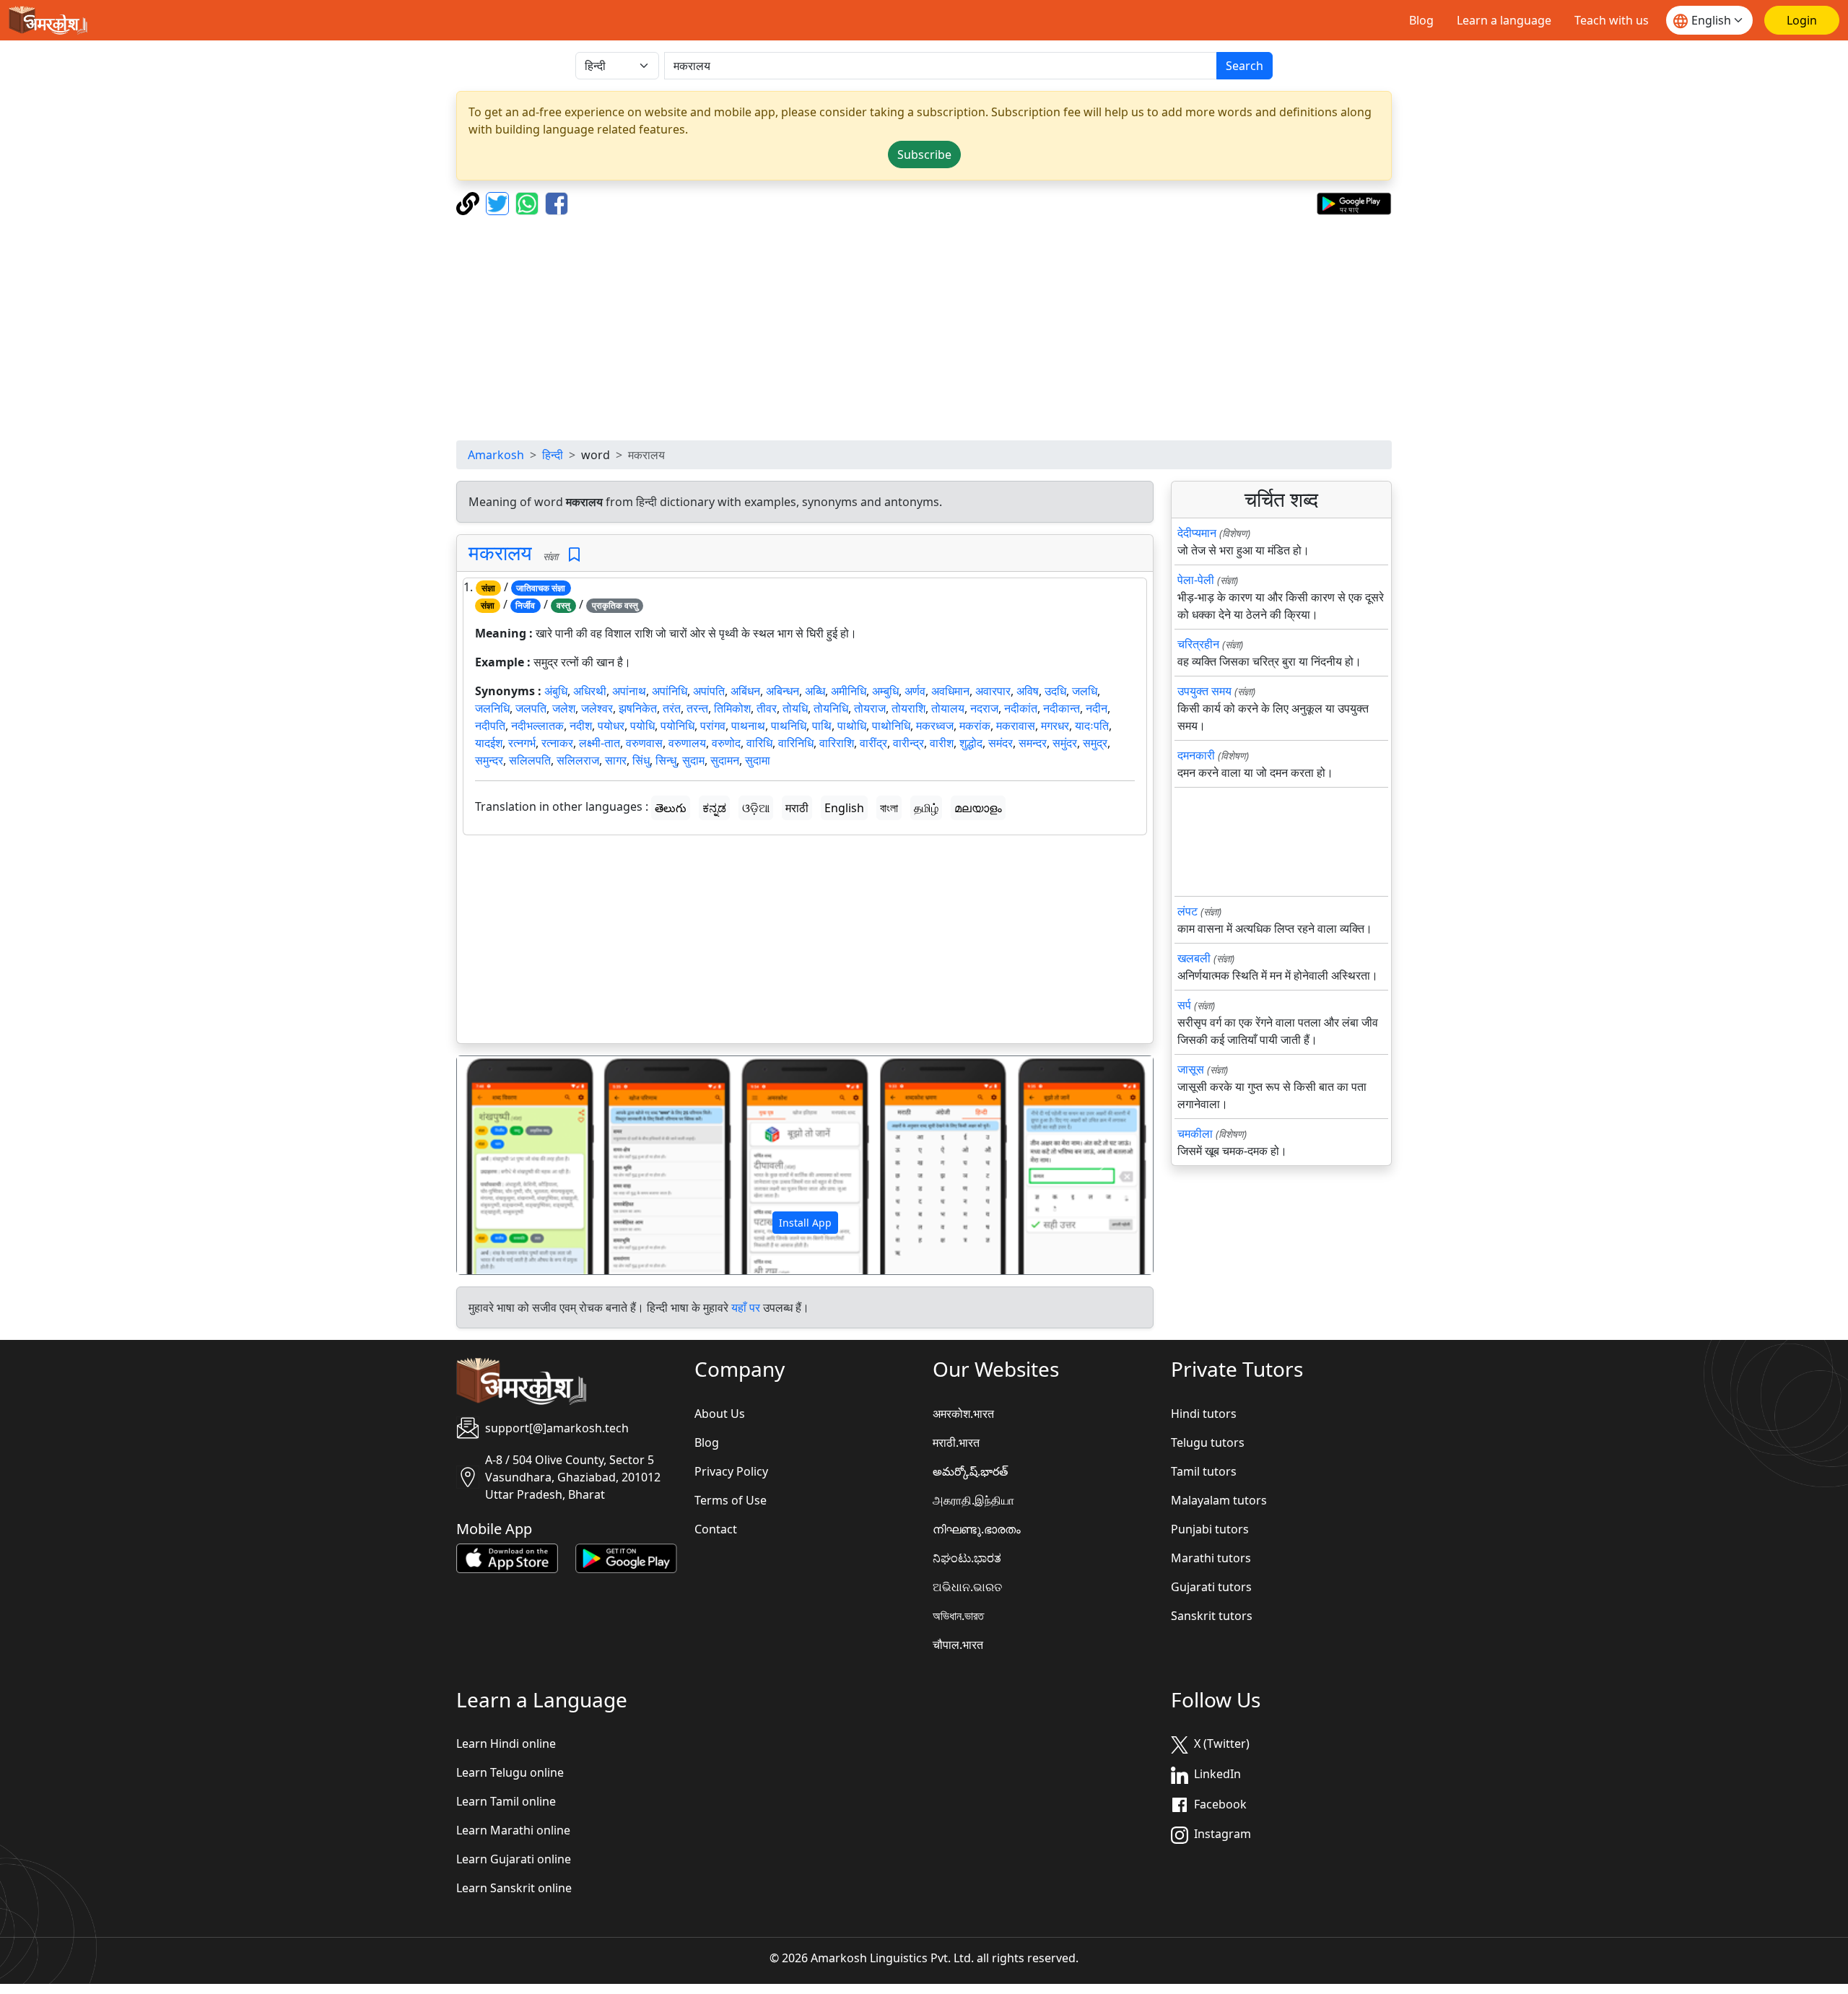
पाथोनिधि (891, 726)
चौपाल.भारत (958, 1645)
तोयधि (795, 708)
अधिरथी (590, 691)
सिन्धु (666, 760)
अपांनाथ (629, 691)
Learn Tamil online (506, 1801)
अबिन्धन (783, 691)
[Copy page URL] (470, 202)
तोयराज (870, 708)
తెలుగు (671, 808)
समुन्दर (489, 760)
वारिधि (759, 743)
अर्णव (915, 691)
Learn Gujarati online (514, 1859)
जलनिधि (492, 708)
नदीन (1097, 708)
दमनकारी (1196, 755)
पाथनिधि (789, 726)
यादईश (489, 743)
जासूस (1191, 1069)
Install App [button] (805, 1223)
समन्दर (1033, 743)
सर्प (1184, 1005)
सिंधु (641, 760)
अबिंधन (745, 691)
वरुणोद (726, 743)
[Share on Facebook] (557, 202)
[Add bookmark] (574, 555)
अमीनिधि (849, 691)
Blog (1421, 20)
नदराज (984, 708)
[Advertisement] (924, 328)
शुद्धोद (971, 743)
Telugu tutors (1208, 1442)
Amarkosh (496, 455)
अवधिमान (950, 691)
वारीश (942, 743)
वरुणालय (687, 743)
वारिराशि (837, 743)
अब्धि (815, 691)
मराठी (797, 808)
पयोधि (642, 726)
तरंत (672, 708)
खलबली (1194, 958)
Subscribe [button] (924, 154)
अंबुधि (556, 691)
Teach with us (1612, 20)
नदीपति (490, 726)
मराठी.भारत (956, 1442)
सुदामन (725, 760)
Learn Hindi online (506, 1743)
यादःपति (1092, 726)
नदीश (581, 726)
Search (1245, 66)
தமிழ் (926, 808)
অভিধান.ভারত (958, 1616)
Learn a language (1504, 20)
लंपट (1187, 911)
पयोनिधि (677, 726)
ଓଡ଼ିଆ (756, 808)
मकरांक (975, 726)
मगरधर (1055, 726)
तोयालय (948, 708)
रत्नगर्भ (522, 743)
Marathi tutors (1211, 1558)
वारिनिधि (796, 743)
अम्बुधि (885, 691)
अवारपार (993, 691)
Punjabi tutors (1210, 1529)
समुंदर (1065, 743)
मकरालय (500, 552)
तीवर (767, 708)
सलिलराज (578, 760)
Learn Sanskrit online (514, 1888)
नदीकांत (1021, 708)
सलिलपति (530, 760)
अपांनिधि (670, 691)
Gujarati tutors (1211, 1587)
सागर (616, 760)
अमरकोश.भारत (963, 1414)
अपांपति (709, 691)
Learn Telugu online (510, 1772)
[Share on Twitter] (499, 202)
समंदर (1001, 743)
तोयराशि (908, 708)
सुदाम (693, 760)
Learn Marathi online (513, 1830)
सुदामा (758, 760)
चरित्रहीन (1198, 644)
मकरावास (1016, 726)
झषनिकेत (638, 708)
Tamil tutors (1204, 1471)
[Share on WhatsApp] (529, 202)
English (844, 808)
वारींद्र (873, 743)
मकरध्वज (935, 726)
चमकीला (1195, 1133)
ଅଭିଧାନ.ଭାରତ (967, 1587)
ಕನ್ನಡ (714, 808)
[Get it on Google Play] (1354, 202)
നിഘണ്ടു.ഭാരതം (977, 1529)
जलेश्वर (597, 708)
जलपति (531, 708)
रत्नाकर (557, 743)
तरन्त (697, 708)
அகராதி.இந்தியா (973, 1500)
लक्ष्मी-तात (600, 743)
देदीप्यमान (1197, 533)
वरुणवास (644, 743)
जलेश (564, 708)
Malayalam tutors (1219, 1500)
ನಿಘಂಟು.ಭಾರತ (967, 1558)
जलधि (1085, 691)
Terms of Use (731, 1500)
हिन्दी (553, 455)
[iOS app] (507, 1557)
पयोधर (611, 726)
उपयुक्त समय (1204, 691)
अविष (1028, 691)
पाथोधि (852, 726)
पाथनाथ (748, 726)
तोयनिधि (831, 708)
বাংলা (889, 808)
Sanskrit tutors (1212, 1616)
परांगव (713, 726)
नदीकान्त (1062, 708)
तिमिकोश (732, 708)
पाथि (822, 726)
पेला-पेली (1196, 580)
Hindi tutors (1204, 1414)
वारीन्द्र (908, 743)
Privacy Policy (731, 1471)
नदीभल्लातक (537, 726)
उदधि (1055, 691)
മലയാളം (978, 808)
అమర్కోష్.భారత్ (970, 1471)
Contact (716, 1529)
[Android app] (626, 1557)
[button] (509, 1165)
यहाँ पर (746, 1307)
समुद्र (1095, 743)
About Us (720, 1414)
